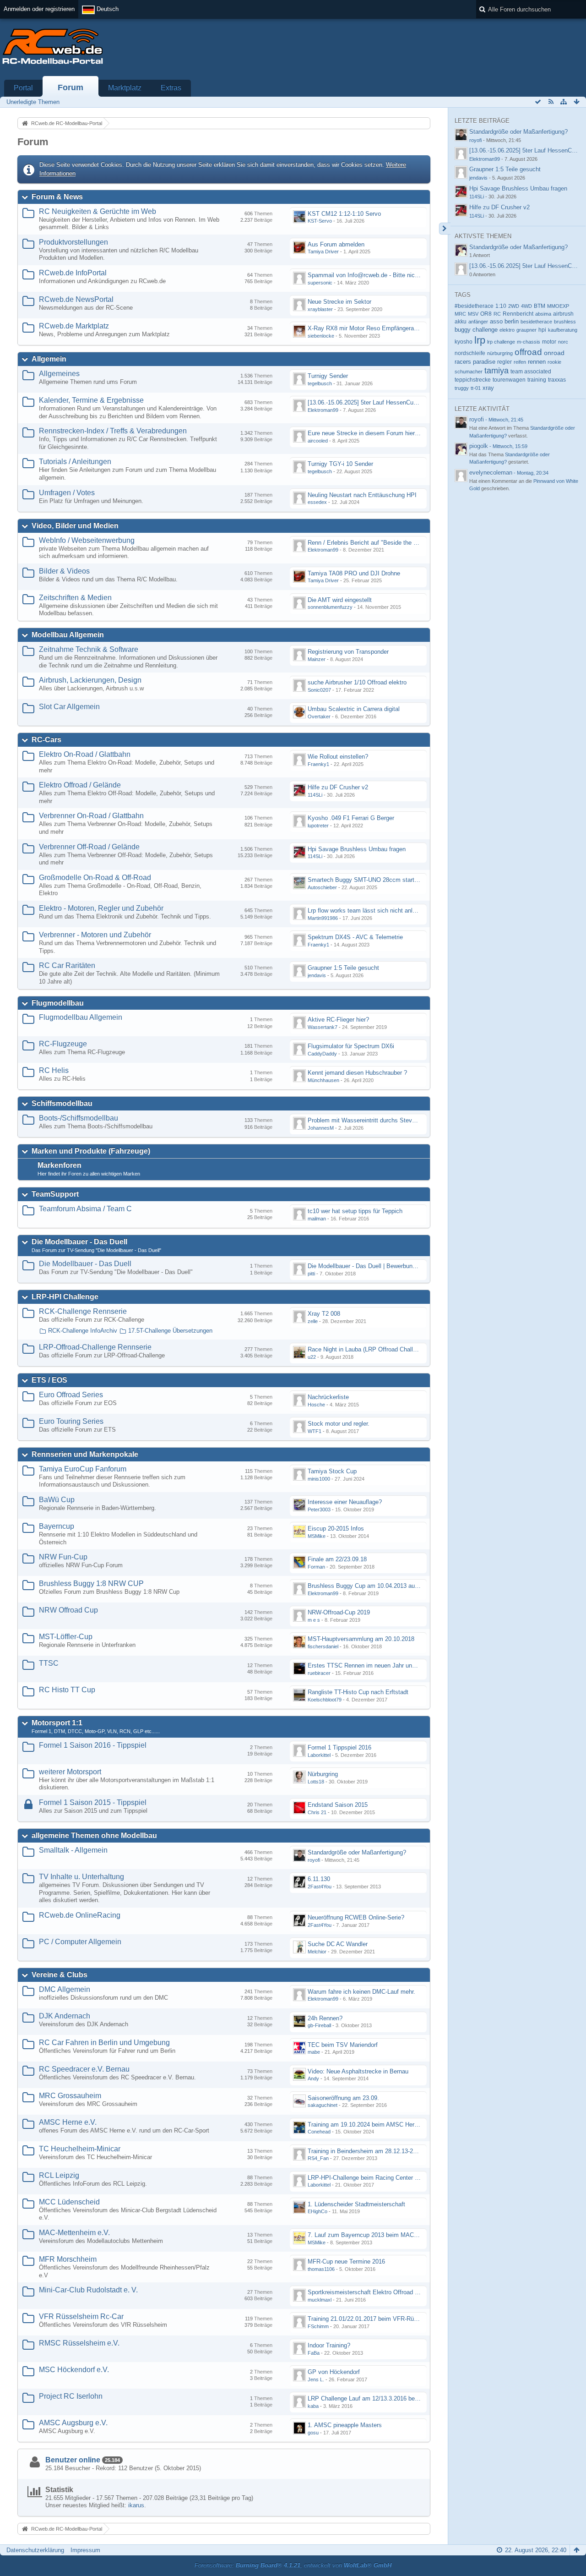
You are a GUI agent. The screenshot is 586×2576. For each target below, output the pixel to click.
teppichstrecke (473, 380)
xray (488, 388)
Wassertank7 (323, 1027)
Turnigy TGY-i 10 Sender (340, 464)
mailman (317, 1219)
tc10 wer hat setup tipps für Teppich (355, 1211)
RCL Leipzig (59, 2175)
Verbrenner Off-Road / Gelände (89, 847)
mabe (314, 2052)
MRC (460, 314)
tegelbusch (320, 383)
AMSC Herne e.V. (68, 2122)
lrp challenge (501, 342)
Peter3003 (319, 1510)
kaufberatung (563, 330)
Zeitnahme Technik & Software (89, 649)
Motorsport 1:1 (57, 1723)
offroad (528, 352)
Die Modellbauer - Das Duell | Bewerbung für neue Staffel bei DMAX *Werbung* (412, 1266)
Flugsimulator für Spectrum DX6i (351, 1046)
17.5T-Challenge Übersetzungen (170, 1331)
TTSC (49, 1663)
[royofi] (461, 422)
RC (497, 314)
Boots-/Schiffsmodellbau (79, 1118)
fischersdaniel (323, 1646)
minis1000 (319, 1479)
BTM (540, 306)
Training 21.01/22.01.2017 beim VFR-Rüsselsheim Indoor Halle (391, 2319)
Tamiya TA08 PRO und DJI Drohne (354, 573)
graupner (526, 330)
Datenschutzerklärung (35, 2550)
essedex (317, 502)
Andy (313, 2078)
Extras (171, 88)
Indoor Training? (329, 2345)
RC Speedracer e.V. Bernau (84, 2069)
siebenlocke (321, 336)
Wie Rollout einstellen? (338, 757)
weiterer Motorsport (70, 1772)
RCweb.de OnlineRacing (80, 1915)
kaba (313, 2406)
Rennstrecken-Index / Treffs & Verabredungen (113, 431)
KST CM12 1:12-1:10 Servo (344, 214)
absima (543, 314)
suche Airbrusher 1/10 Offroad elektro (357, 682)
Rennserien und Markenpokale (85, 1454)
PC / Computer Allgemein (80, 1942)
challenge (485, 330)
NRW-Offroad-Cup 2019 (339, 1612)
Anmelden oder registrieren (39, 9)
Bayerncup (57, 1526)
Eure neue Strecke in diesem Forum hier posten (371, 433)
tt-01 (476, 388)
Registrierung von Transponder (348, 652)
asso (496, 322)
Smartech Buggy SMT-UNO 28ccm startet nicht (371, 880)
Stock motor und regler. (339, 1424)
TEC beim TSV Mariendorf (343, 2045)
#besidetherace (474, 306)
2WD (514, 306)
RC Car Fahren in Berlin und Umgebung (104, 2043)
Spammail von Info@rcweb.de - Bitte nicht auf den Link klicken (391, 275)
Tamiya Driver (323, 252)
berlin (512, 321)
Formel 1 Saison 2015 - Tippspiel (93, 1802)
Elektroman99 (323, 410)
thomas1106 (321, 2269)
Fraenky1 (318, 764)
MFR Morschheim (68, 2259)
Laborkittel (319, 1755)
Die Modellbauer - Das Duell (79, 1242)
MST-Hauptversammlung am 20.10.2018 (361, 1639)
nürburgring (500, 353)
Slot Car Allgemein (69, 707)
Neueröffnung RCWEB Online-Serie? (356, 1917)
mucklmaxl (320, 2300)
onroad (554, 353)
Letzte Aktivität (482, 409)
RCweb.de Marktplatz (74, 326)
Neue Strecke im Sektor (339, 302)
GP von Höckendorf (334, 2372)
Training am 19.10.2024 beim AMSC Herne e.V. (370, 2125)
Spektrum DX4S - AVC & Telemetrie (355, 937)
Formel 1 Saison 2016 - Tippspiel (93, 1745)
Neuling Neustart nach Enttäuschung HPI (362, 495)
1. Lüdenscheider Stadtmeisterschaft (356, 2204)
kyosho (464, 342)
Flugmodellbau (58, 1003)
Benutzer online (73, 2460)
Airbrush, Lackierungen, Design (90, 680)
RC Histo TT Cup (67, 1690)
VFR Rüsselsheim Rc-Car (81, 2316)
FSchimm (318, 2326)
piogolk (479, 446)
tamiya (496, 371)
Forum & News (57, 197)
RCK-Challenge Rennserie (83, 1311)
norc (563, 342)
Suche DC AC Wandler (338, 1944)
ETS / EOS (49, 1380)
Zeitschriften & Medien (75, 598)
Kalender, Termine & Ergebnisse (91, 400)
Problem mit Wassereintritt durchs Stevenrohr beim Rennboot (389, 1120)
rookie (554, 362)
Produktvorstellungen (73, 242)
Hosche (316, 1405)
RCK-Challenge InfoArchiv (83, 1331)
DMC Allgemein (65, 1989)
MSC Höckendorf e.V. (74, 2370)
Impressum (85, 2550)
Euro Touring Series (71, 1421)
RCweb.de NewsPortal (76, 299)
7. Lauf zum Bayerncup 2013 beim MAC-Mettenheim (377, 2235)
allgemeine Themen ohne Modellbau (94, 1835)
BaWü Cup (57, 1500)
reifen (520, 362)
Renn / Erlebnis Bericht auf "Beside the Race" (369, 543)
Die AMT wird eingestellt (340, 600)
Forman (316, 1567)
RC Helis (54, 1070)
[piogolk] (461, 449)
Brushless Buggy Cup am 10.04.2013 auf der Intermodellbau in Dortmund (404, 1586)
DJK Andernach (65, 2016)
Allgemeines (59, 374)
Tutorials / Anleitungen (75, 462)
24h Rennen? (325, 2018)
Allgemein (49, 359)
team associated (531, 372)
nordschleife (470, 353)
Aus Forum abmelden (336, 244)
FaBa (314, 2353)
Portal (23, 88)
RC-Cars (46, 740)
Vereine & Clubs (60, 1975)
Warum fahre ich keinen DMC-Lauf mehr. (361, 1992)
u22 (312, 1357)
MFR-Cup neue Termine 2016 (346, 2262)
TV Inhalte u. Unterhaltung (81, 1877)
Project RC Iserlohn (71, 2396)
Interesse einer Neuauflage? (345, 1502)
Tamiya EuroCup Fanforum (83, 1469)
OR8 (486, 314)
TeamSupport (55, 1194)
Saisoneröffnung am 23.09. (343, 2098)
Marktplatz (125, 88)
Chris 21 (317, 1812)
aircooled (318, 441)
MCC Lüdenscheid (69, 2202)
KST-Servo (320, 221)
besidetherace (536, 322)
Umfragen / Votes (67, 493)
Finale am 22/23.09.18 (337, 1559)
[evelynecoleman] (461, 476)
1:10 (501, 306)
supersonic (320, 283)
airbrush (563, 314)
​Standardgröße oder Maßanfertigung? (357, 1852)
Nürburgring (323, 1774)
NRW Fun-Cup (63, 1557)
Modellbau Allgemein (68, 635)
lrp (480, 340)
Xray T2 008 (324, 1314)
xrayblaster (320, 309)
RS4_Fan (318, 2158)
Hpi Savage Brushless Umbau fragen (357, 849)
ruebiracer (319, 1673)
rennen (537, 362)
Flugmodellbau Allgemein (81, 1017)
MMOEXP (558, 306)
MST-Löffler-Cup (66, 1637)
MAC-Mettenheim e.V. (74, 2233)
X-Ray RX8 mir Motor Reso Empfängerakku (366, 328)
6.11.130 (319, 1879)
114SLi (315, 795)
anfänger (478, 322)
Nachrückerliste (328, 1397)
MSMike (317, 1536)
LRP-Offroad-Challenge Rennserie (95, 1347)
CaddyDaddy (322, 1054)
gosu (313, 2433)
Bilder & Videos (64, 571)
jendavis (317, 975)
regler (505, 362)
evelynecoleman (491, 473)
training (537, 380)
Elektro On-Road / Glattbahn (85, 754)
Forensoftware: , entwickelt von (293, 2565)
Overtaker (319, 716)
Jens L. (316, 2379)
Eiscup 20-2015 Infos (336, 1529)
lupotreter (318, 826)
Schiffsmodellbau (62, 1103)
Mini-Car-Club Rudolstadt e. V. (88, 2290)
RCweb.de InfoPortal (73, 273)
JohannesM (321, 1128)
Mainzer (317, 659)
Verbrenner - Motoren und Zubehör (95, 935)
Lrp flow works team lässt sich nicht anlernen (367, 911)
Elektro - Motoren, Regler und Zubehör (101, 908)
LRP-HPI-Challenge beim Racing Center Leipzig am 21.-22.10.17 (393, 2178)
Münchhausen (323, 1080)
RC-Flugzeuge (63, 1044)
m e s (314, 1620)
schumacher (469, 372)
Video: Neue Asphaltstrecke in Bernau (358, 2071)
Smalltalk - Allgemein (73, 1850)
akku (461, 321)
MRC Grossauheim (70, 2096)
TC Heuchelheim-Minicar (80, 2149)
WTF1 (315, 1431)
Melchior (317, 1952)
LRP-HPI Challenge (65, 1297)
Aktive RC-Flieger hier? (338, 1020)
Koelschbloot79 (325, 1700)
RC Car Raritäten (67, 965)
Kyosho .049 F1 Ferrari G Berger (351, 818)
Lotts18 (316, 1782)
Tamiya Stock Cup (332, 1471)
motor (549, 342)
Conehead (319, 2132)
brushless (565, 322)
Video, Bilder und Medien (75, 526)
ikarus (136, 2505)
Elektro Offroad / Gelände (80, 785)
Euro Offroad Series (71, 1395)
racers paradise (475, 362)
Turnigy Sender (328, 376)
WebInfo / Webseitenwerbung (87, 540)
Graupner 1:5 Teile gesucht (343, 968)
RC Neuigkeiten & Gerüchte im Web (98, 211)
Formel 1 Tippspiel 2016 (339, 1747)
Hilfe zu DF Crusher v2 (338, 787)
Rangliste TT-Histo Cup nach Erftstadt (358, 1692)
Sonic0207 (319, 690)
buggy (463, 330)
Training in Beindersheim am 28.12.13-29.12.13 (370, 2151)
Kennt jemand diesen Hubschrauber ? (357, 1073)
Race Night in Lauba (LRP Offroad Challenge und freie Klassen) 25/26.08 (404, 1349)
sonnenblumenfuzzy (330, 607)
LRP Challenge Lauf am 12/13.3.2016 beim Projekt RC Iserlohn (391, 2398)
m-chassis (529, 342)
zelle (313, 1321)
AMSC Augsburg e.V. (73, 2423)
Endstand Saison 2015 (338, 1805)
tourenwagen (509, 380)
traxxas (557, 380)
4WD (526, 306)
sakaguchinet (323, 2105)
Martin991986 (323, 918)
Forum (71, 88)
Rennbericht (518, 314)
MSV (473, 314)
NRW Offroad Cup (68, 1610)
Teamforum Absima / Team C (85, 1209)
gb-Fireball (319, 2025)
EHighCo (317, 2211)
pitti (311, 1274)
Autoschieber (322, 887)
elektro (507, 330)
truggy (462, 388)
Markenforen (60, 1165)
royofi (314, 1860)
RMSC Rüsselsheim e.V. (79, 2343)
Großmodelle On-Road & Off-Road (95, 878)
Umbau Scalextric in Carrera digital (354, 709)
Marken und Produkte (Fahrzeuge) (91, 1151)
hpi (542, 330)
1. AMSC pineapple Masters (345, 2425)
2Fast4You (320, 1887)
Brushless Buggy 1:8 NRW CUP (91, 1583)
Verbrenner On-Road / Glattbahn (91, 816)
